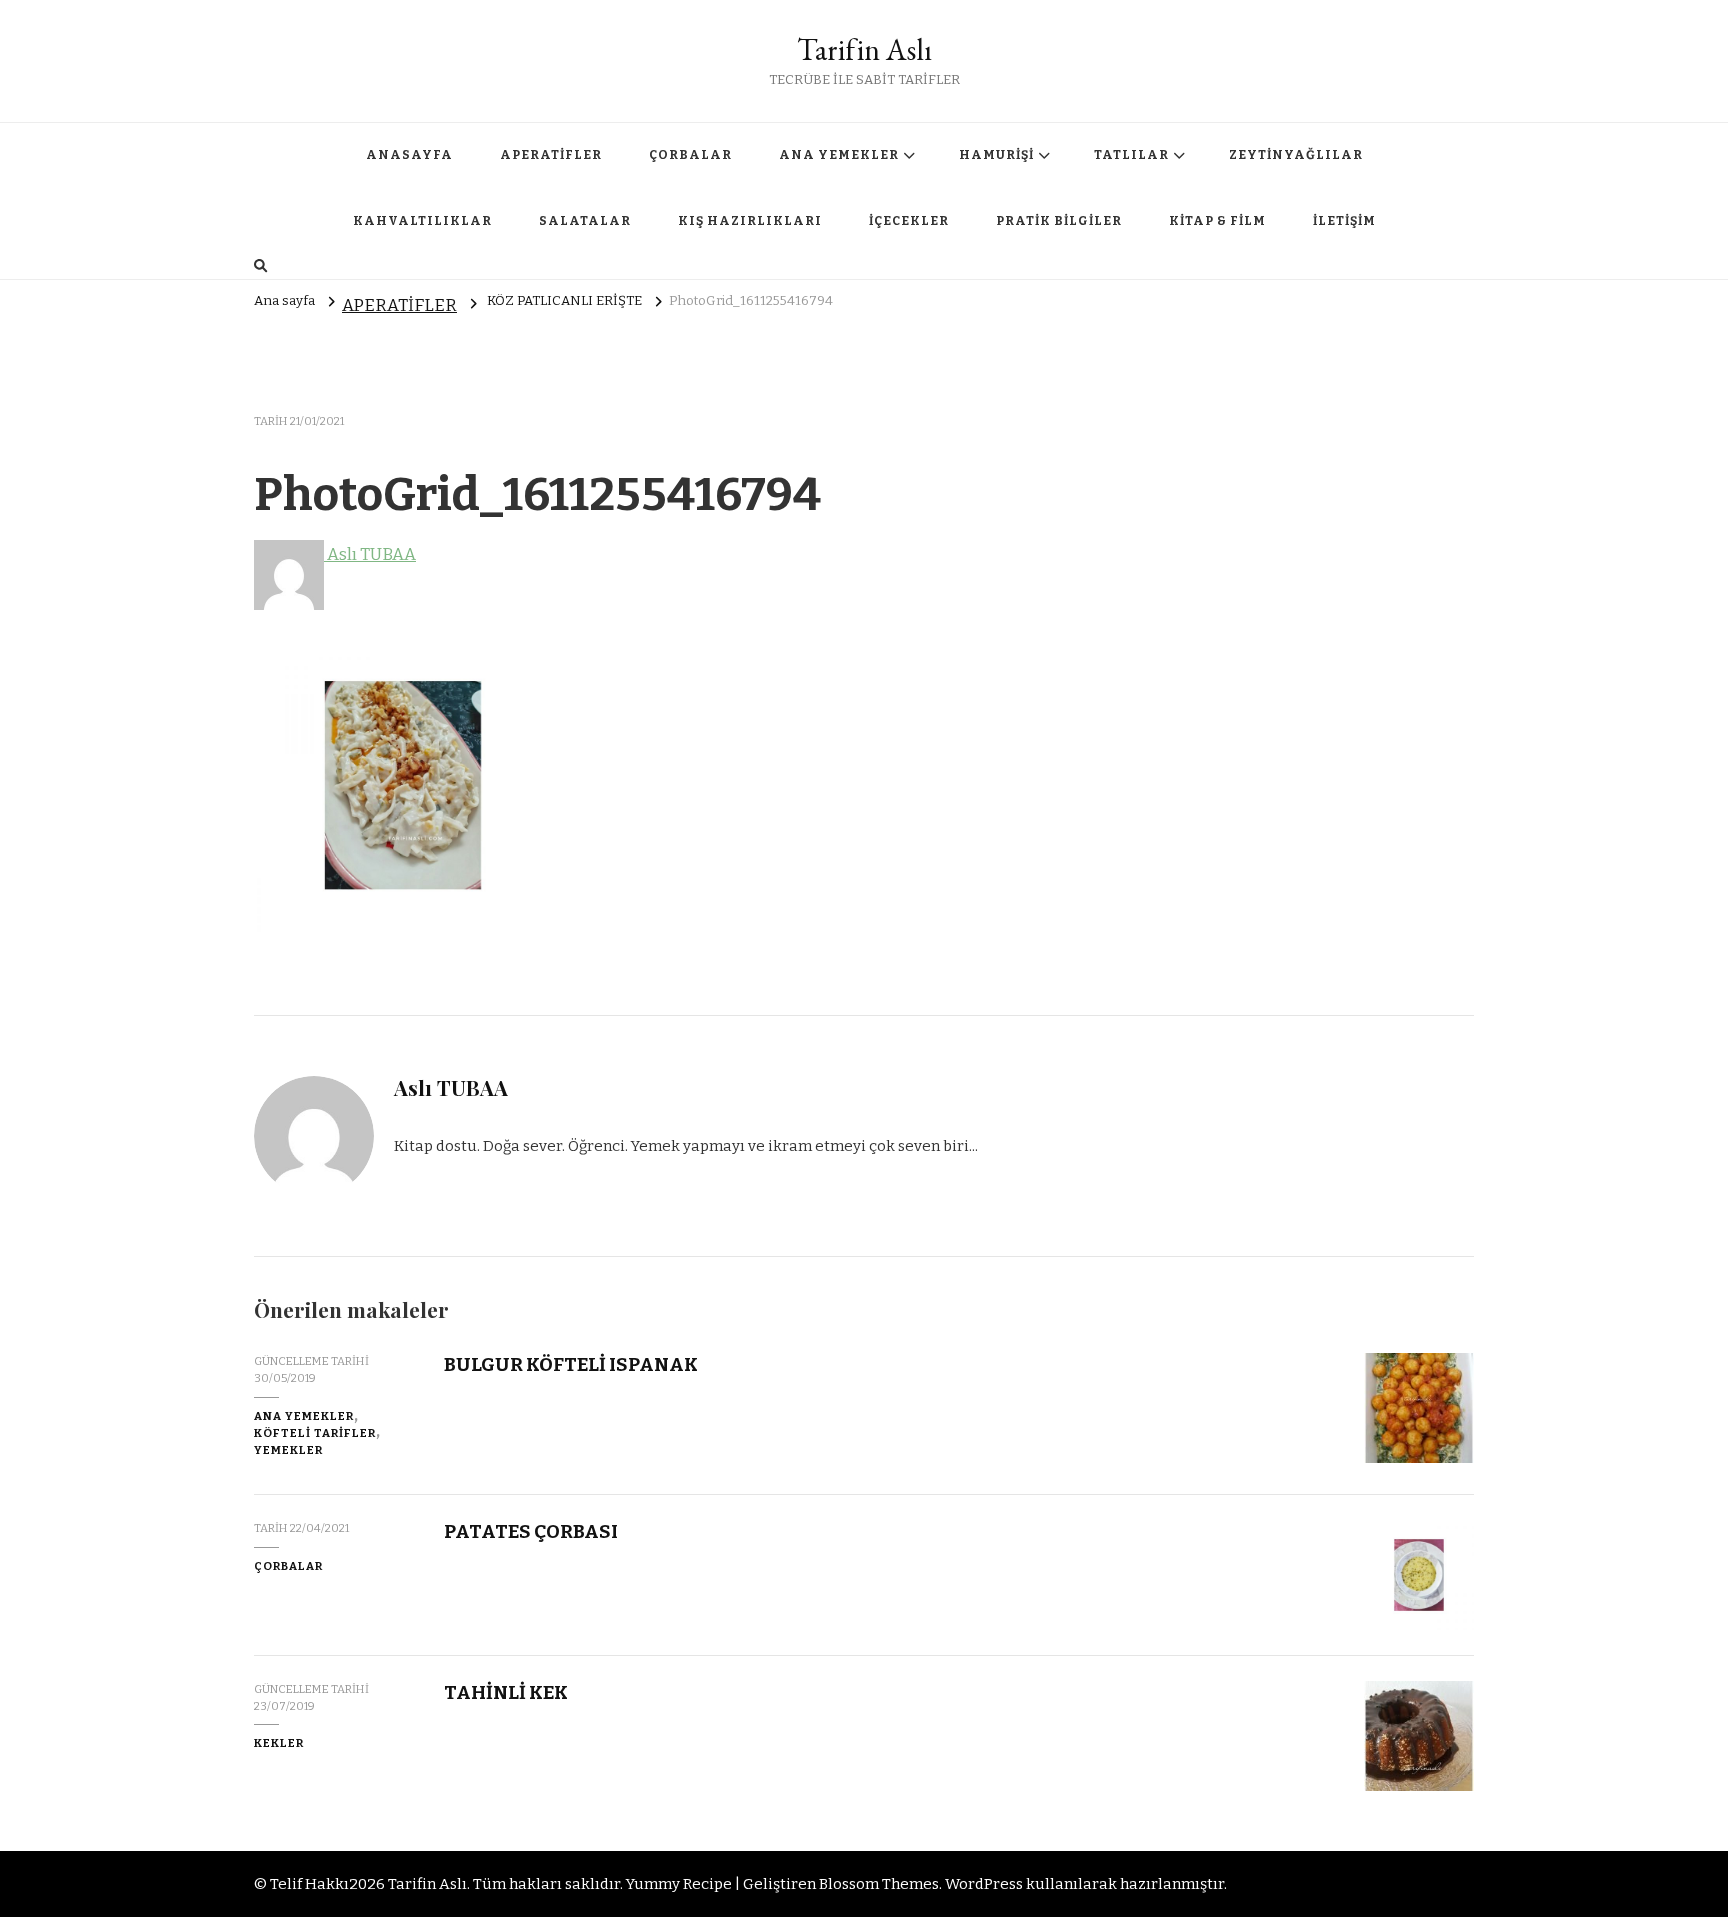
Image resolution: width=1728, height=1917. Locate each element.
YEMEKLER (288, 1450)
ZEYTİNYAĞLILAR (1296, 155)
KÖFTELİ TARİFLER (315, 1433)
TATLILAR (1131, 155)
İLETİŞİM (1344, 221)
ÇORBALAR (690, 155)
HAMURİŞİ (996, 155)
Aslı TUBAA (370, 554)
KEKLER (279, 1743)
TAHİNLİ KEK (506, 1692)
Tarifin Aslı (864, 49)
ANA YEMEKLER (839, 155)
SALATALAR (585, 221)
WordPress (984, 1884)
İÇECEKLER (909, 221)
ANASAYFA (409, 155)
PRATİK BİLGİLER (1059, 221)
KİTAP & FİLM (1217, 221)
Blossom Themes (879, 1884)
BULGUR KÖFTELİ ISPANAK (571, 1364)
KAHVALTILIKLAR (422, 221)
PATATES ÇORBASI (531, 1531)
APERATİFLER (551, 155)
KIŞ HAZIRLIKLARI (750, 221)
